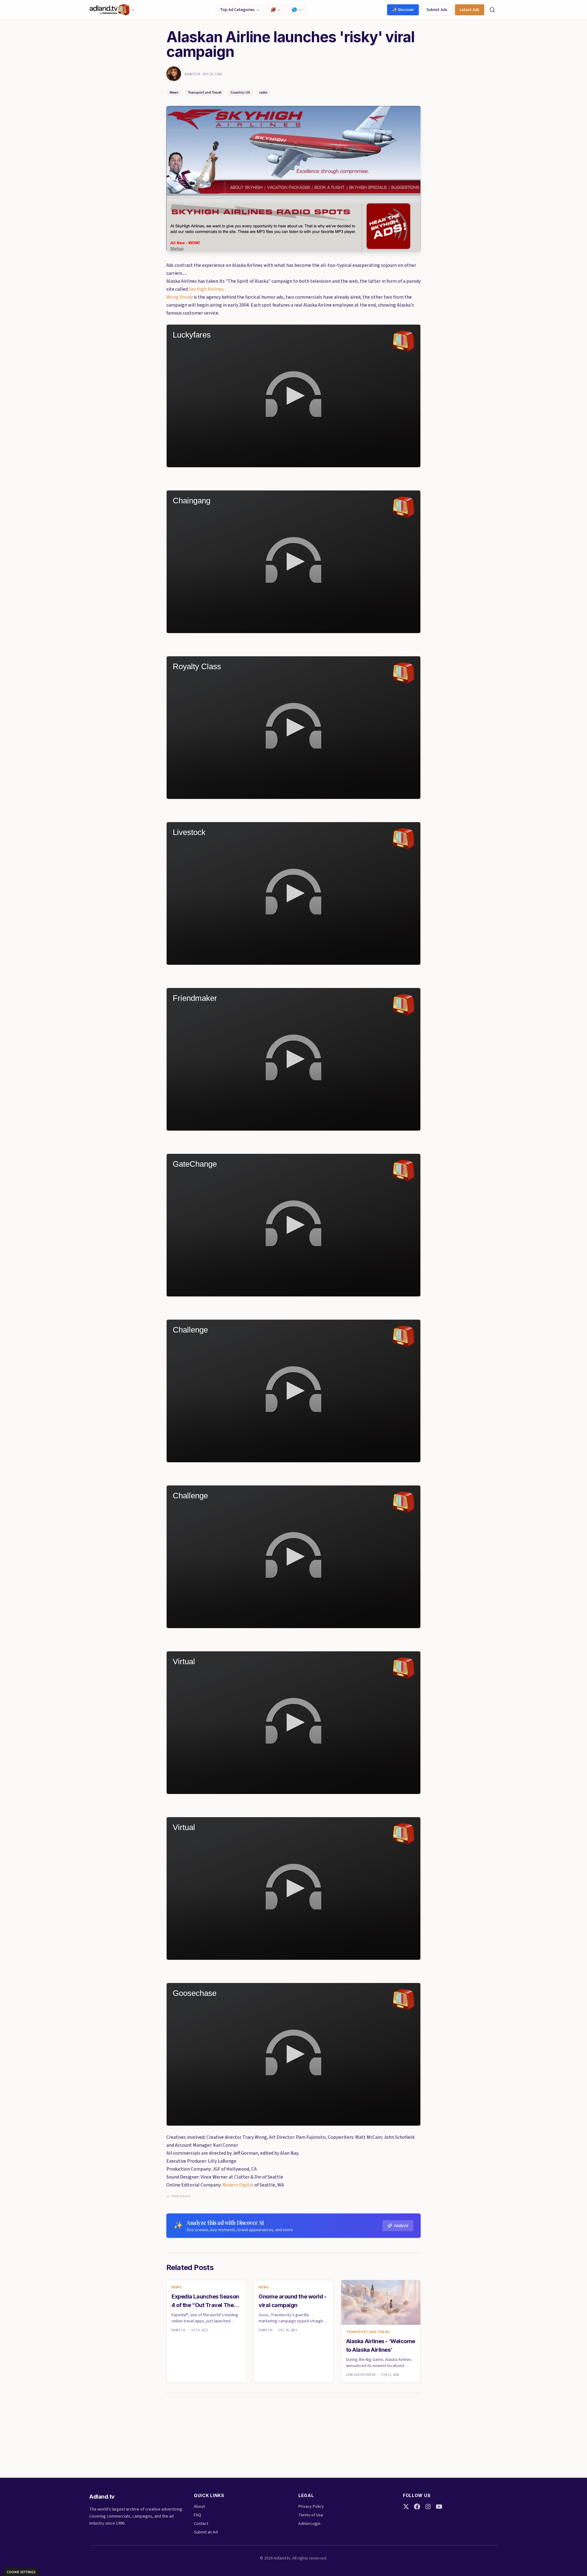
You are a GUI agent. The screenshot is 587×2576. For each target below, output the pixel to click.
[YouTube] (439, 2507)
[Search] (492, 10)
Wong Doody (179, 297)
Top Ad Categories (237, 10)
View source (181, 2196)
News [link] (177, 2287)
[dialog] (21, 2572)
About (199, 2507)
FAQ (198, 2515)
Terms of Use (311, 2515)
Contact (201, 2524)
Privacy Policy (311, 2507)
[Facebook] (417, 2507)
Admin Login (309, 2524)
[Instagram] (428, 2507)
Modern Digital (238, 2185)
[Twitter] (406, 2507)
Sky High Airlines (206, 289)
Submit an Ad (206, 2532)
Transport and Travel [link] (368, 2332)
